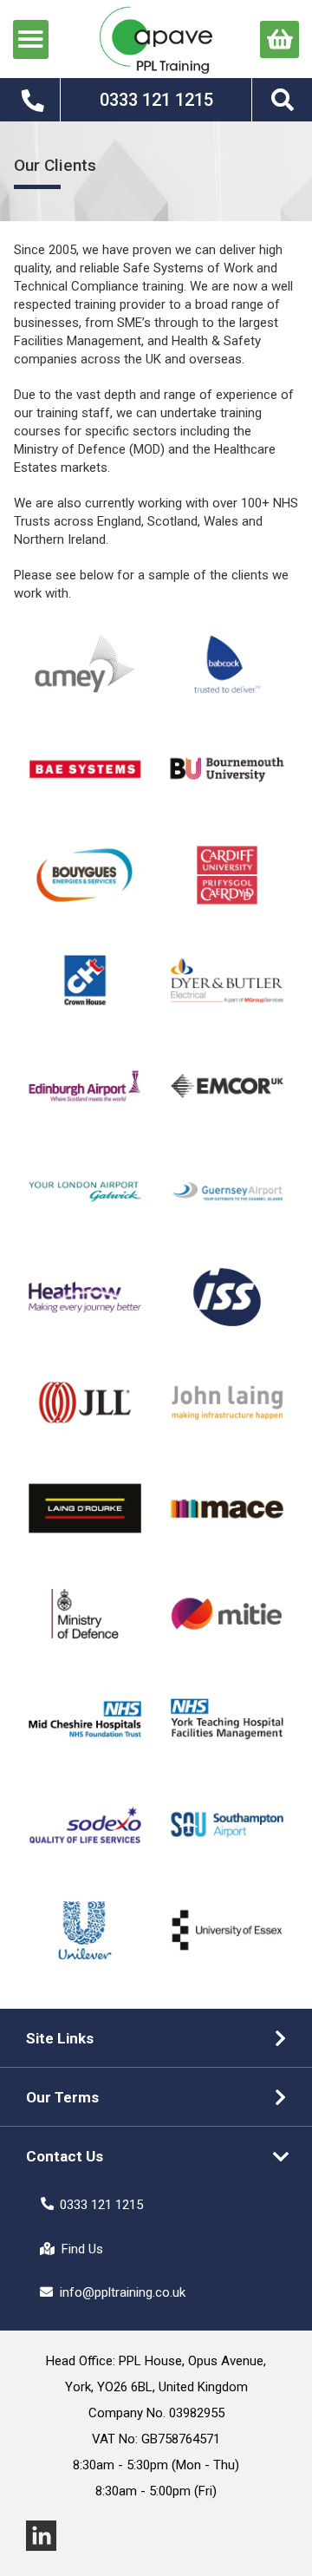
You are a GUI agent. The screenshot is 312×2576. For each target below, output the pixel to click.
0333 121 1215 (101, 2205)
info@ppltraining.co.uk (123, 2292)
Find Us (82, 2249)
